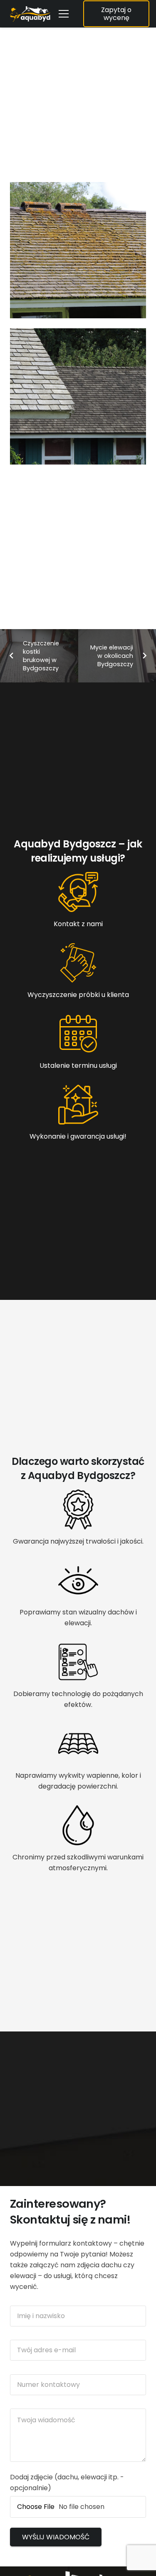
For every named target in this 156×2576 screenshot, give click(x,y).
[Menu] (64, 14)
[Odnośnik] (30, 14)
